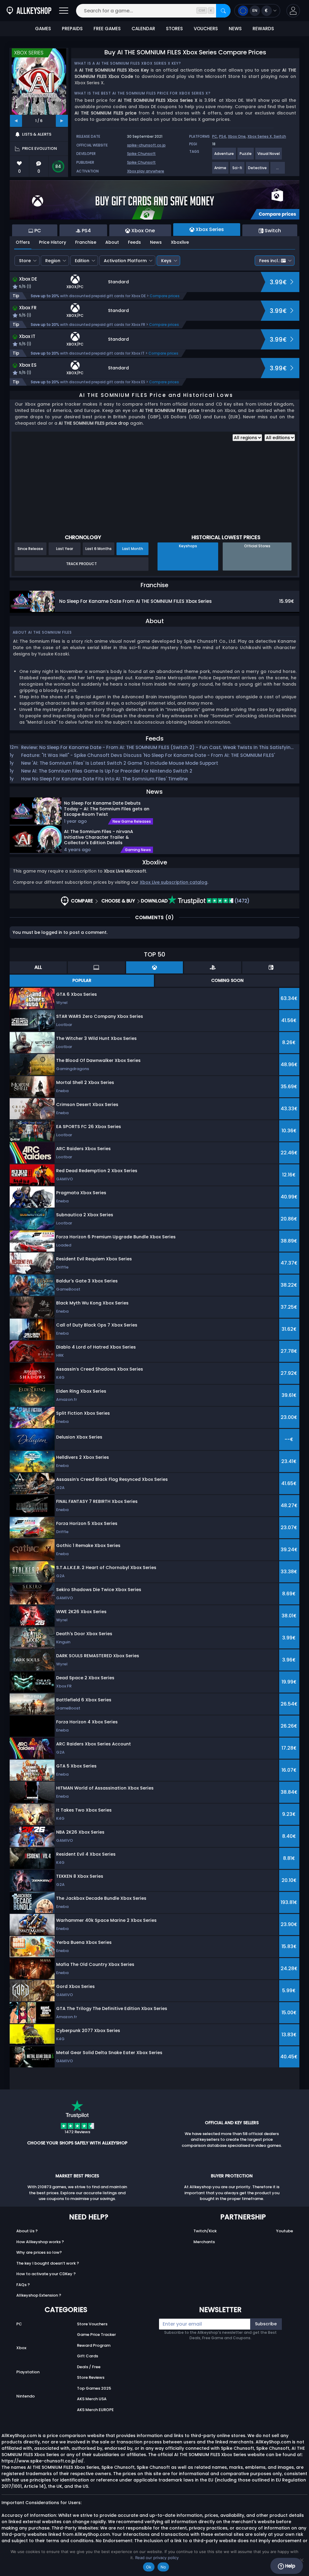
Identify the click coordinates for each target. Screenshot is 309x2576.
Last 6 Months (99, 549)
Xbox (21, 2348)
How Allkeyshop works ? (40, 2242)
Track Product (81, 564)
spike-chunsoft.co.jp (146, 145)
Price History (53, 242)
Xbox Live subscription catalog (174, 882)
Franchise (86, 242)
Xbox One (237, 136)
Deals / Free (89, 2367)
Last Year (65, 549)
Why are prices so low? (39, 2252)
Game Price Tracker (96, 2335)
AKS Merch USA (92, 2399)
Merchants (204, 2242)
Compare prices (165, 296)
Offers (23, 242)
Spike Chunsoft (141, 154)
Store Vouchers (92, 2324)
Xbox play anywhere (146, 171)
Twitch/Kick (205, 2231)
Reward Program (94, 2345)
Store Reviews (91, 2377)
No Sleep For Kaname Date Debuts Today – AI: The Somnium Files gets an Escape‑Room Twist (107, 809)
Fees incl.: (269, 261)
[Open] (64, 11)
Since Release (30, 549)
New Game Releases (132, 822)
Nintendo (25, 2396)
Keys (166, 261)
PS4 (223, 136)
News (156, 242)
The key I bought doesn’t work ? (48, 2263)
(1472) (241, 901)
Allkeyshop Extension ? (39, 2295)
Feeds (134, 242)
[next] (62, 121)
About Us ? (27, 2231)
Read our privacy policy (157, 2558)
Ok (149, 2567)
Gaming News (138, 850)
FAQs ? (23, 2285)
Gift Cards (88, 2356)
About (112, 242)
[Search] (223, 11)
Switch (280, 136)
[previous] (16, 121)
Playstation (28, 2372)
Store (25, 261)
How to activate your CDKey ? (46, 2274)
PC (215, 136)
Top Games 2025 (94, 2388)
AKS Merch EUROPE (95, 2410)
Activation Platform (125, 261)
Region (53, 261)
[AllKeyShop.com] (29, 11)
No (163, 2567)
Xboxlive (180, 242)
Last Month (133, 549)
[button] (293, 11)
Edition (82, 261)
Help (290, 2566)
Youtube (285, 2231)
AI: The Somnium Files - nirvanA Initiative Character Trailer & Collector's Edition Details (99, 837)
